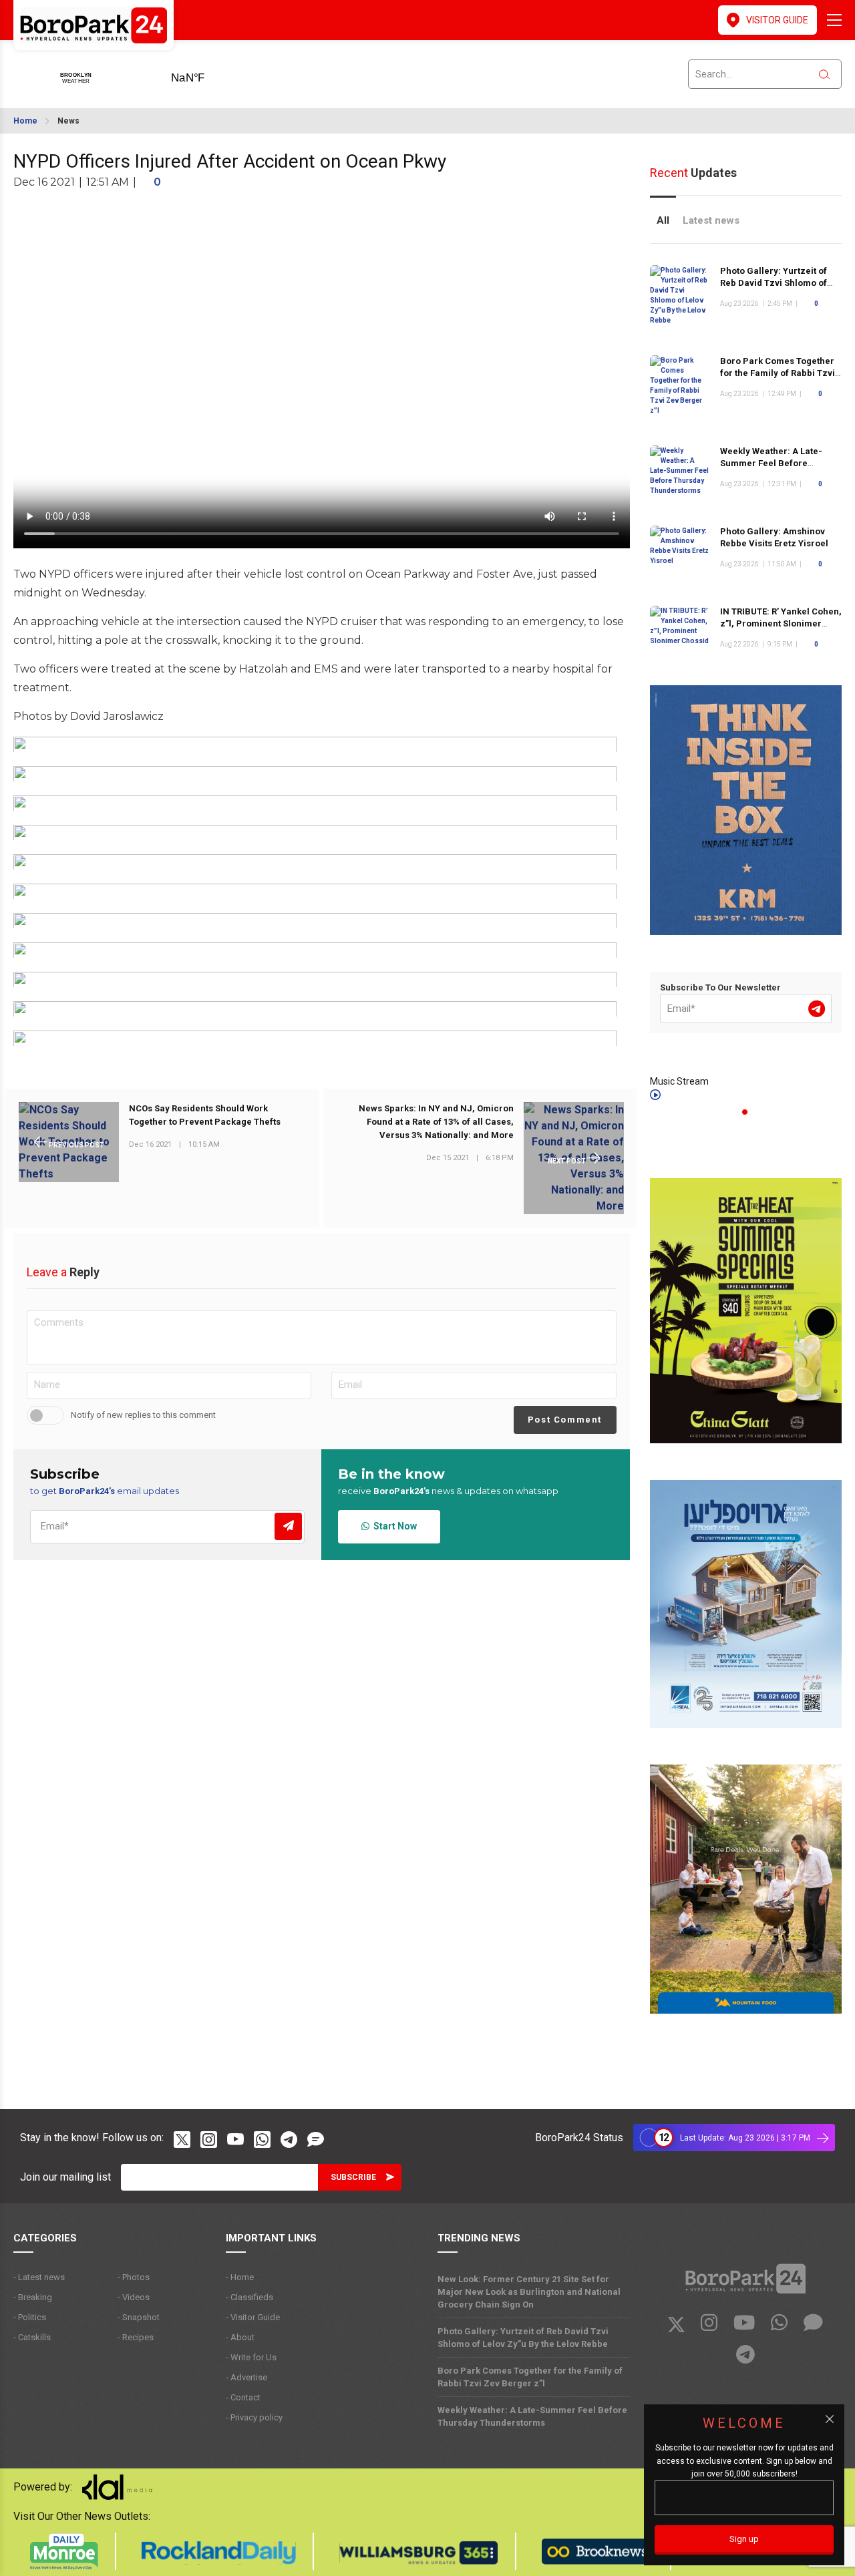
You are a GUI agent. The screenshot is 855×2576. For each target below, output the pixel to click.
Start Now (393, 1526)
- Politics (30, 2317)
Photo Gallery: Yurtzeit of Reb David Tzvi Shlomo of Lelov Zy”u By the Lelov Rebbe (523, 2338)
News (68, 121)
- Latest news (39, 2277)
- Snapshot (139, 2317)
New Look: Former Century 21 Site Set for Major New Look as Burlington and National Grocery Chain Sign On (529, 2292)
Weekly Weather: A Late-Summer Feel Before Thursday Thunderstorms (774, 463)
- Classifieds (249, 2297)
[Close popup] (830, 2419)
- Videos (134, 2297)
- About (240, 2337)
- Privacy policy (254, 2417)
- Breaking (33, 2297)
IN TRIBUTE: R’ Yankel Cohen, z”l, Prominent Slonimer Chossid (781, 623)
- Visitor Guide (253, 2317)
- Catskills (32, 2337)
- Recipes (136, 2337)
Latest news (711, 220)
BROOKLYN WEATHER (209, 73)
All (663, 220)
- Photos (134, 2277)
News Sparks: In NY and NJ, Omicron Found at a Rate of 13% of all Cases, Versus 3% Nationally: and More (436, 1122)
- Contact (243, 2397)
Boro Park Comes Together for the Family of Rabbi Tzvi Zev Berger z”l (778, 373)
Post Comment (565, 1420)
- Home (240, 2277)
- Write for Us (251, 2357)
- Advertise (246, 2377)
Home (25, 121)
